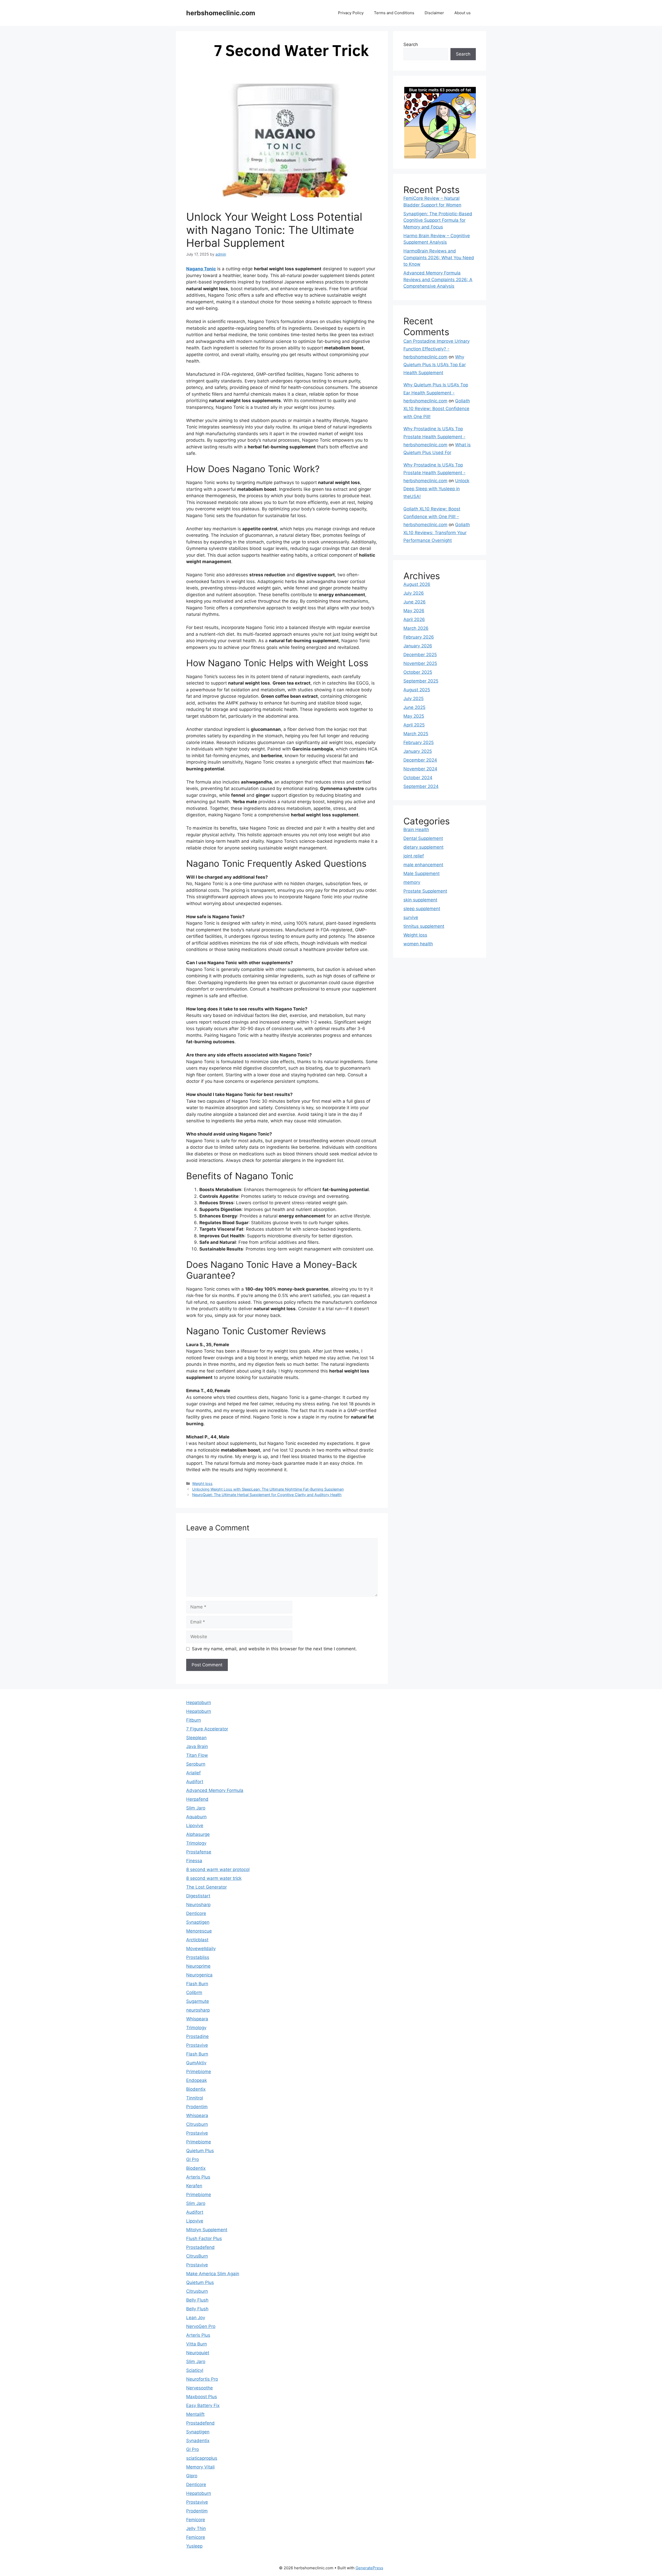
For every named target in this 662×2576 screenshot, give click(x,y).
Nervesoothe (200, 2388)
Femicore (196, 2520)
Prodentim (197, 2107)
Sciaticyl (195, 2370)
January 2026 (418, 646)
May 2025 (414, 716)
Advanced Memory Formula (215, 1790)
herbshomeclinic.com (221, 13)
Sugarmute (198, 2001)
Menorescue (199, 1931)
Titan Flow (197, 1755)
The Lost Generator (206, 1887)
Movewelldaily (201, 1949)
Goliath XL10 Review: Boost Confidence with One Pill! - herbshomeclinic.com (432, 517)
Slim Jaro (196, 1808)
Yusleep (194, 2546)
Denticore (196, 1913)
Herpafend (197, 1799)
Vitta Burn (197, 2344)
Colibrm (194, 1992)
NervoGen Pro (201, 2326)
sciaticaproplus (202, 2458)
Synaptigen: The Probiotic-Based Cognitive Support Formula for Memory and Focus (438, 220)
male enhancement (423, 865)
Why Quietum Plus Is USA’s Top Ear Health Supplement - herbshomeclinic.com (436, 393)
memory (412, 882)
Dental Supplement (423, 838)
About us (462, 13)
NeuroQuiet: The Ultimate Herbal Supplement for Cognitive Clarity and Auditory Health (267, 1495)
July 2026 (414, 593)
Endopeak (197, 2080)
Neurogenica (199, 1975)
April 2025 (414, 725)
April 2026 (414, 619)
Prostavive (197, 2045)
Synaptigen (198, 1922)
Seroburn (196, 1764)
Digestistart (198, 1896)
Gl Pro (193, 2159)
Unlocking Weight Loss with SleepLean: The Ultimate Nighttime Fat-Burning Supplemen (268, 1489)
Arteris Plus (198, 2177)
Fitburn (194, 1720)
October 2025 (418, 672)
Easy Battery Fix (203, 2405)
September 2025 (421, 681)
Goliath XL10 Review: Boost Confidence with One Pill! (437, 409)
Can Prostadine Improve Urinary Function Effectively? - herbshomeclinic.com (437, 349)
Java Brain (197, 1746)
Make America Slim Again (213, 2274)
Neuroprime (198, 1966)
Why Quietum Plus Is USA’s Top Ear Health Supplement (435, 365)
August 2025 (417, 690)
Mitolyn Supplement (207, 2230)
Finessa (194, 1861)
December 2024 (420, 760)
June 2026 (415, 602)
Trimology (196, 1843)
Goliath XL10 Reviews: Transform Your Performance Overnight (437, 532)
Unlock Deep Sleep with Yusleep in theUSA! (436, 489)
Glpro (192, 2476)
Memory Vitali (200, 2467)
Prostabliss (198, 1957)
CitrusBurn (197, 2256)
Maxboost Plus (202, 2397)
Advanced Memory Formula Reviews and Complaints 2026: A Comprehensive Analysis (438, 279)
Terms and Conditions (394, 13)
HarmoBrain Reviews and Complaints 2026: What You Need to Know (439, 258)
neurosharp (198, 2010)
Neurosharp (198, 1905)
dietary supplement (423, 847)
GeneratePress (369, 2568)
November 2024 (420, 769)
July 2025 (413, 699)
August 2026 (417, 584)
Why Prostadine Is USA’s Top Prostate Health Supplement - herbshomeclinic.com (434, 437)
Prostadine (197, 2036)
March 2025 (416, 734)
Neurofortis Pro (202, 2379)
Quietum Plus (200, 2151)
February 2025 (419, 742)
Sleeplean (196, 1738)
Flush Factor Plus (204, 2238)
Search (411, 44)
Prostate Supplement (425, 891)
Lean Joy (196, 2318)
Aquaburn (196, 1817)
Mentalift (195, 2414)
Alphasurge (198, 1834)
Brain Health (416, 830)
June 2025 (414, 707)
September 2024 (421, 786)
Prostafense (199, 1852)
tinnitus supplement (424, 926)
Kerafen (194, 2186)
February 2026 (419, 637)
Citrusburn (197, 2124)
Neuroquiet (198, 2353)
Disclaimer (434, 13)
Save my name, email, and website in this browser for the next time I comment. (274, 1649)
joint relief (414, 856)
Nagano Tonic (201, 269)
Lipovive (195, 1826)
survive (411, 917)
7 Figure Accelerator (207, 1729)
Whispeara (197, 2019)
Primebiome (199, 2072)
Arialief (193, 1773)
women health (418, 944)
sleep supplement (422, 909)
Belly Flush (197, 2300)
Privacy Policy (351, 13)
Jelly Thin (196, 2528)
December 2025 (420, 655)
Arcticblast (197, 1940)
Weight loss (202, 1484)
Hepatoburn (199, 1703)
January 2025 (418, 751)
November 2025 (420, 663)
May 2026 (414, 611)
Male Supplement (422, 873)
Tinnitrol (195, 2098)
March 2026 (416, 628)
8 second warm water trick (214, 1878)
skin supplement (420, 900)
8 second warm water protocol (218, 1869)
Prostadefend (200, 2247)
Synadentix (198, 2441)
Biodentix (196, 2089)
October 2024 (418, 778)
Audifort (195, 1782)
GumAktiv (196, 2063)
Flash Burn (197, 1984)
